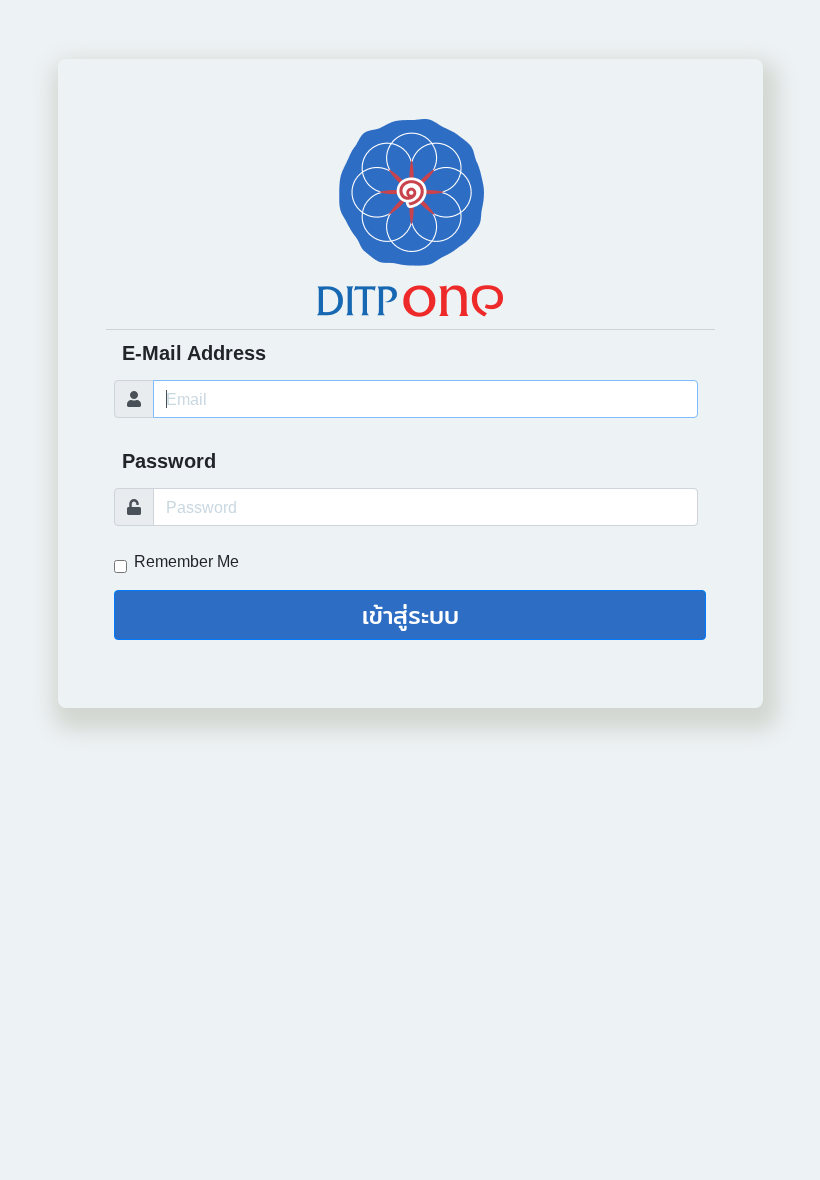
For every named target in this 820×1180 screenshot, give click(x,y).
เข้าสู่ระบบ (410, 615)
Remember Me (186, 561)
